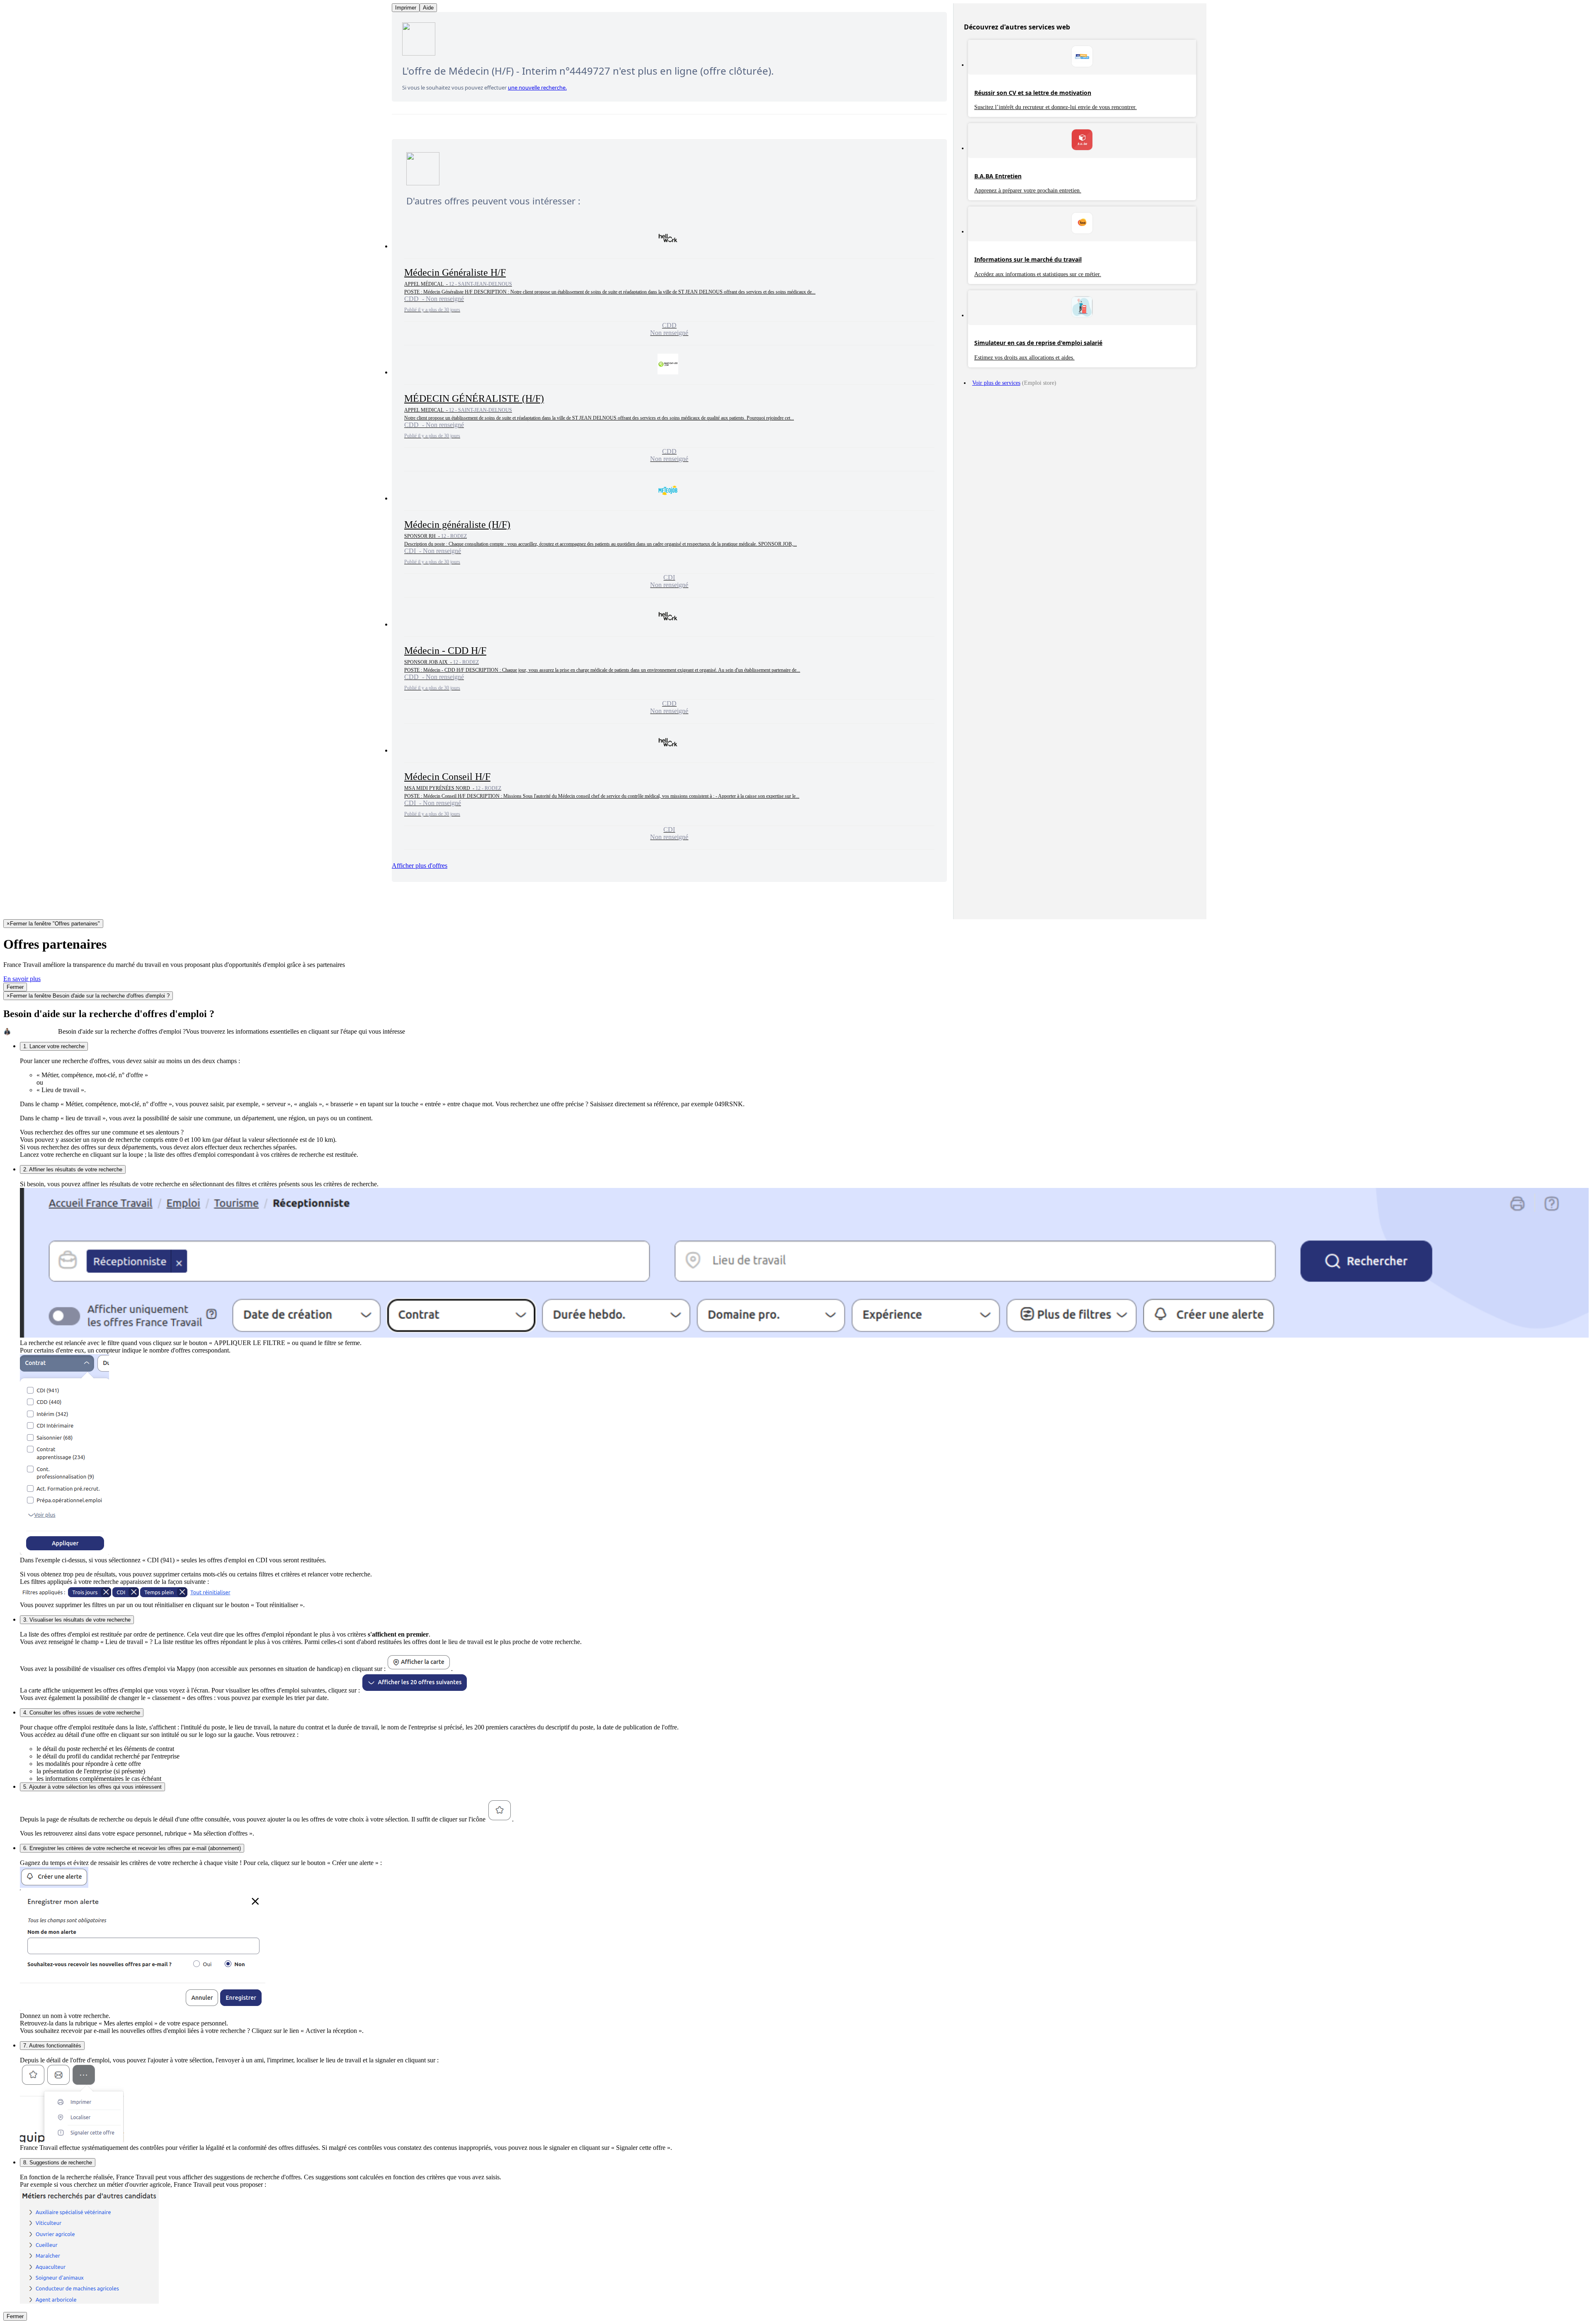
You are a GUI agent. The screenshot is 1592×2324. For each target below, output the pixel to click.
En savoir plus (22, 979)
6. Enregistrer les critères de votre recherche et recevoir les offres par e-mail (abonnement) (132, 1848)
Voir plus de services (996, 383)
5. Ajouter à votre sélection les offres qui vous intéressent (92, 1787)
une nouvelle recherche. (537, 87)
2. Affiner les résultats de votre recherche (73, 1169)
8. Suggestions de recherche (58, 2163)
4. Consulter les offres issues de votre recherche (82, 1713)
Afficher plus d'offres (420, 866)
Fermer (15, 987)
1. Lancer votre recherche (54, 1046)
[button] (669, 282)
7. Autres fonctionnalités (52, 2046)
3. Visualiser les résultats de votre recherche (77, 1620)
